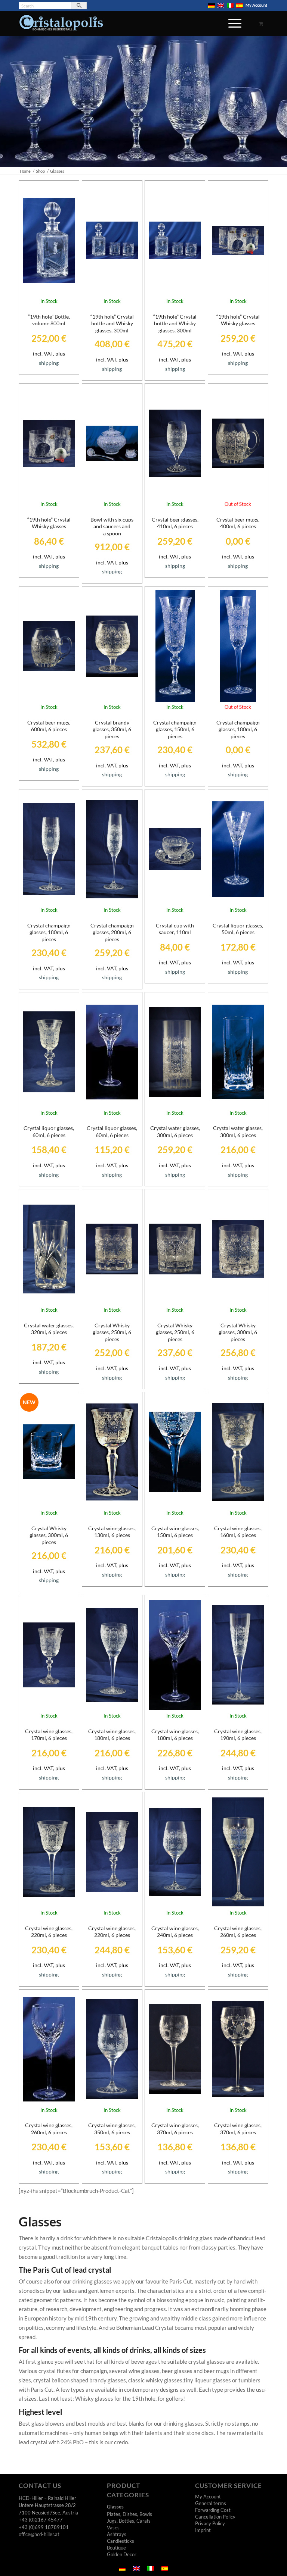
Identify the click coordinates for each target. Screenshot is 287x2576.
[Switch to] (212, 6)
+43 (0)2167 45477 (41, 2520)
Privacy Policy (210, 2523)
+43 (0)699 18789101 (44, 2527)
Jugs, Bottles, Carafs (129, 2521)
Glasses (115, 2507)
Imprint (203, 2530)
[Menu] (231, 28)
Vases (113, 2528)
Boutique (116, 2548)
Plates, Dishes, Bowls (129, 2514)
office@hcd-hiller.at (39, 2534)
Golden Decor (122, 2554)
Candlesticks (121, 2541)
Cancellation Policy (215, 2517)
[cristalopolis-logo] (61, 25)
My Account (256, 5)
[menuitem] (212, 6)
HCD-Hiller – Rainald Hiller (47, 2498)
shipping (49, 363)
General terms (211, 2503)
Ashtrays (117, 2534)
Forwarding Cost (213, 2510)
